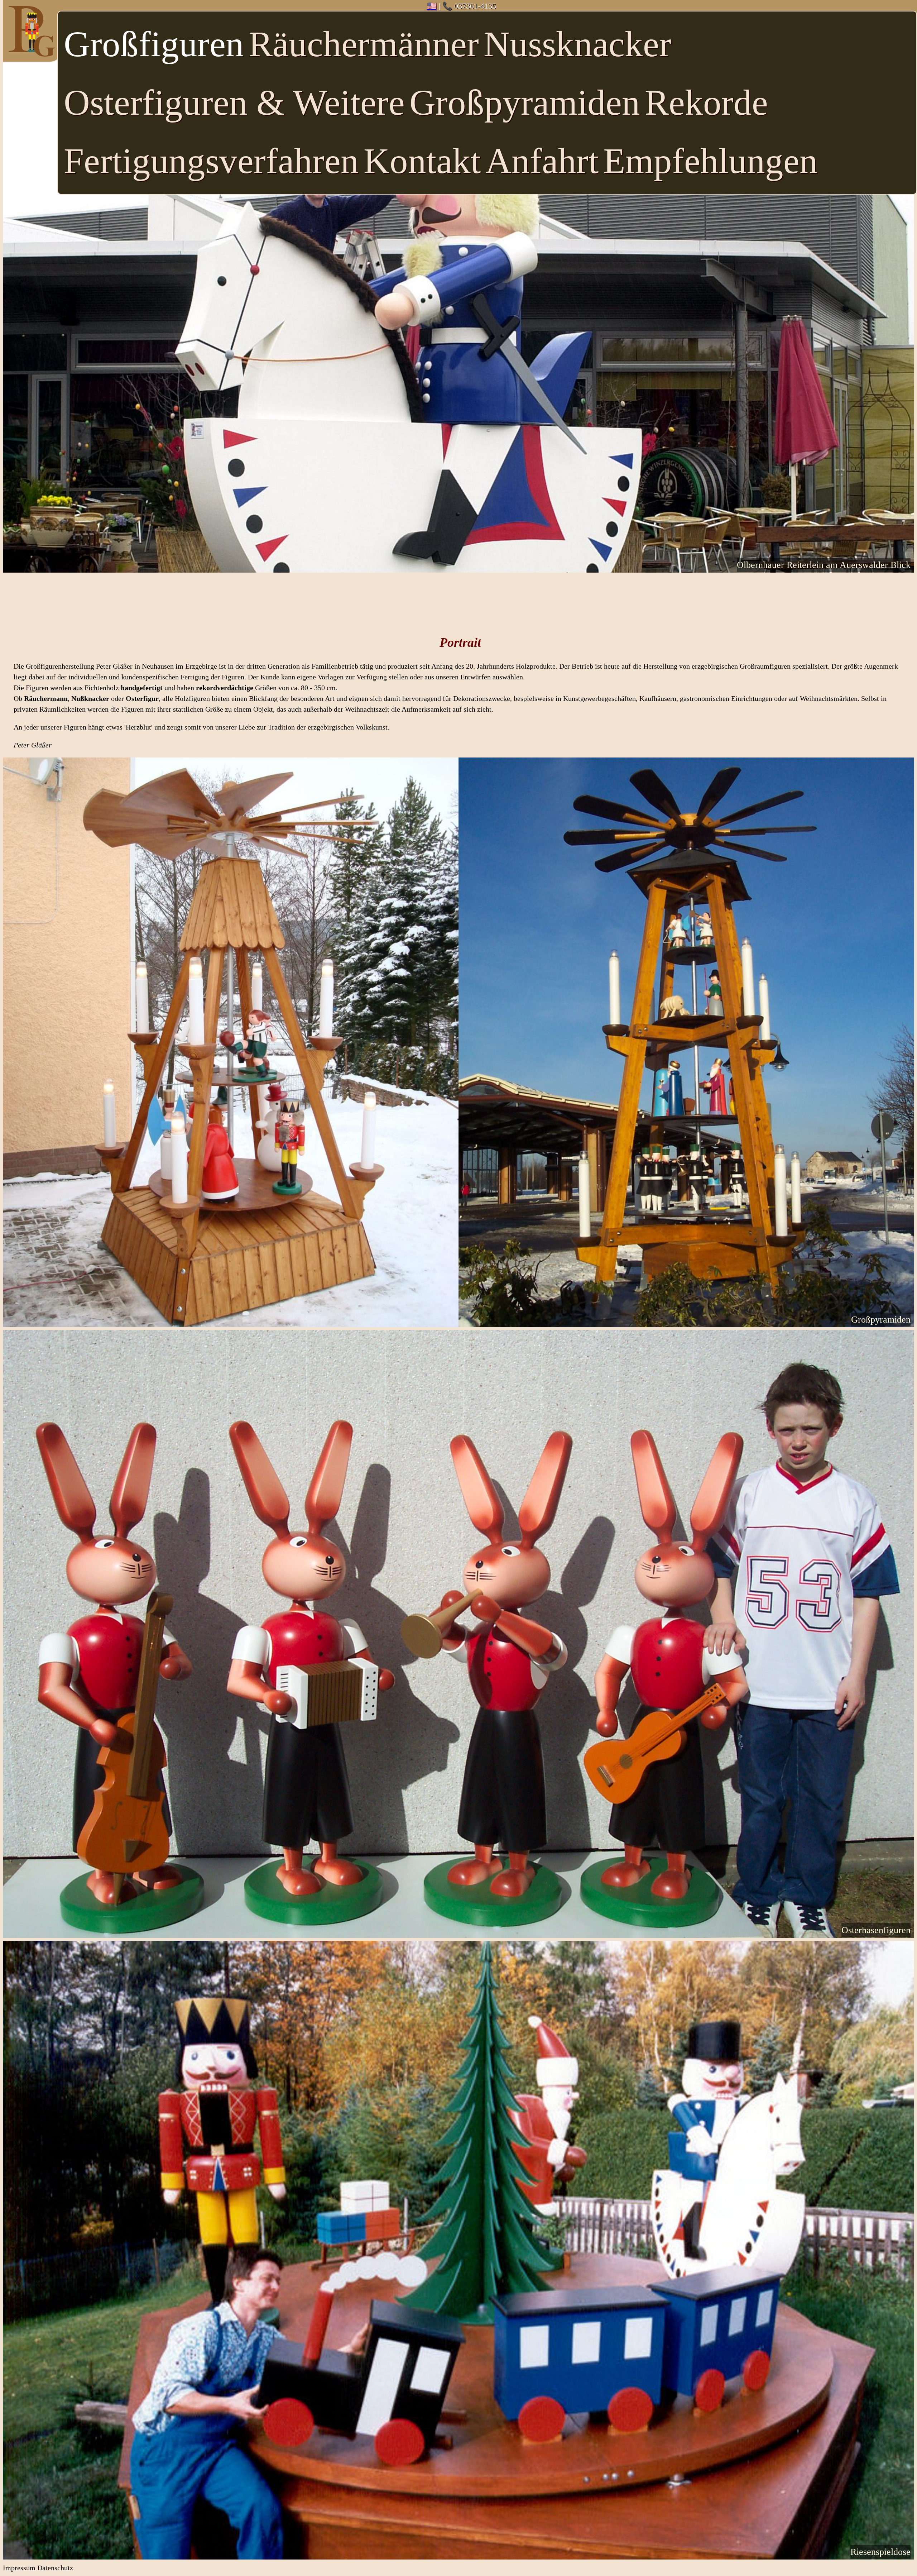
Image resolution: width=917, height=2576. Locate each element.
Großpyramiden (525, 102)
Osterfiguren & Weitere (234, 102)
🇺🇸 (432, 6)
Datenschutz (55, 2568)
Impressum (19, 2568)
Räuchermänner (364, 44)
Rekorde (706, 102)
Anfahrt (542, 161)
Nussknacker (577, 44)
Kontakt (422, 161)
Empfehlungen (710, 161)
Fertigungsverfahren (211, 161)
